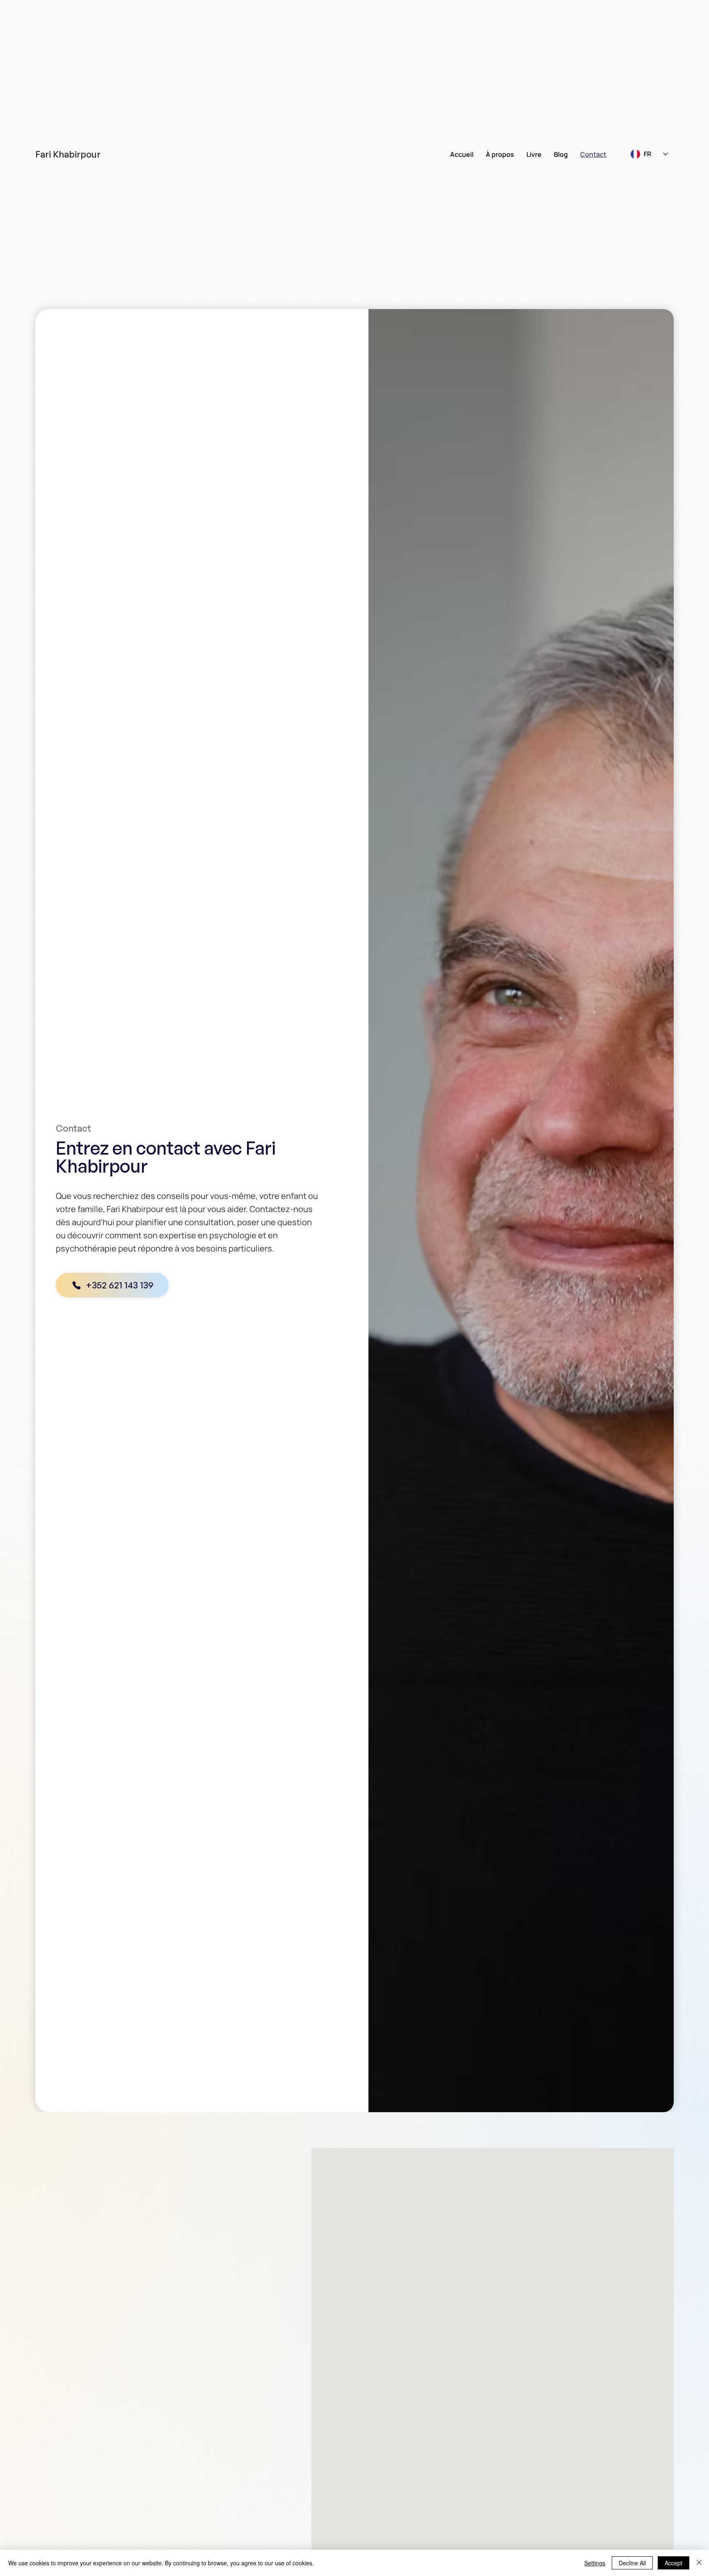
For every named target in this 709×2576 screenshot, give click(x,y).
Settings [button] (595, 2563)
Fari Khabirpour (68, 154)
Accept (674, 2563)
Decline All (632, 2563)
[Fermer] (699, 2563)
